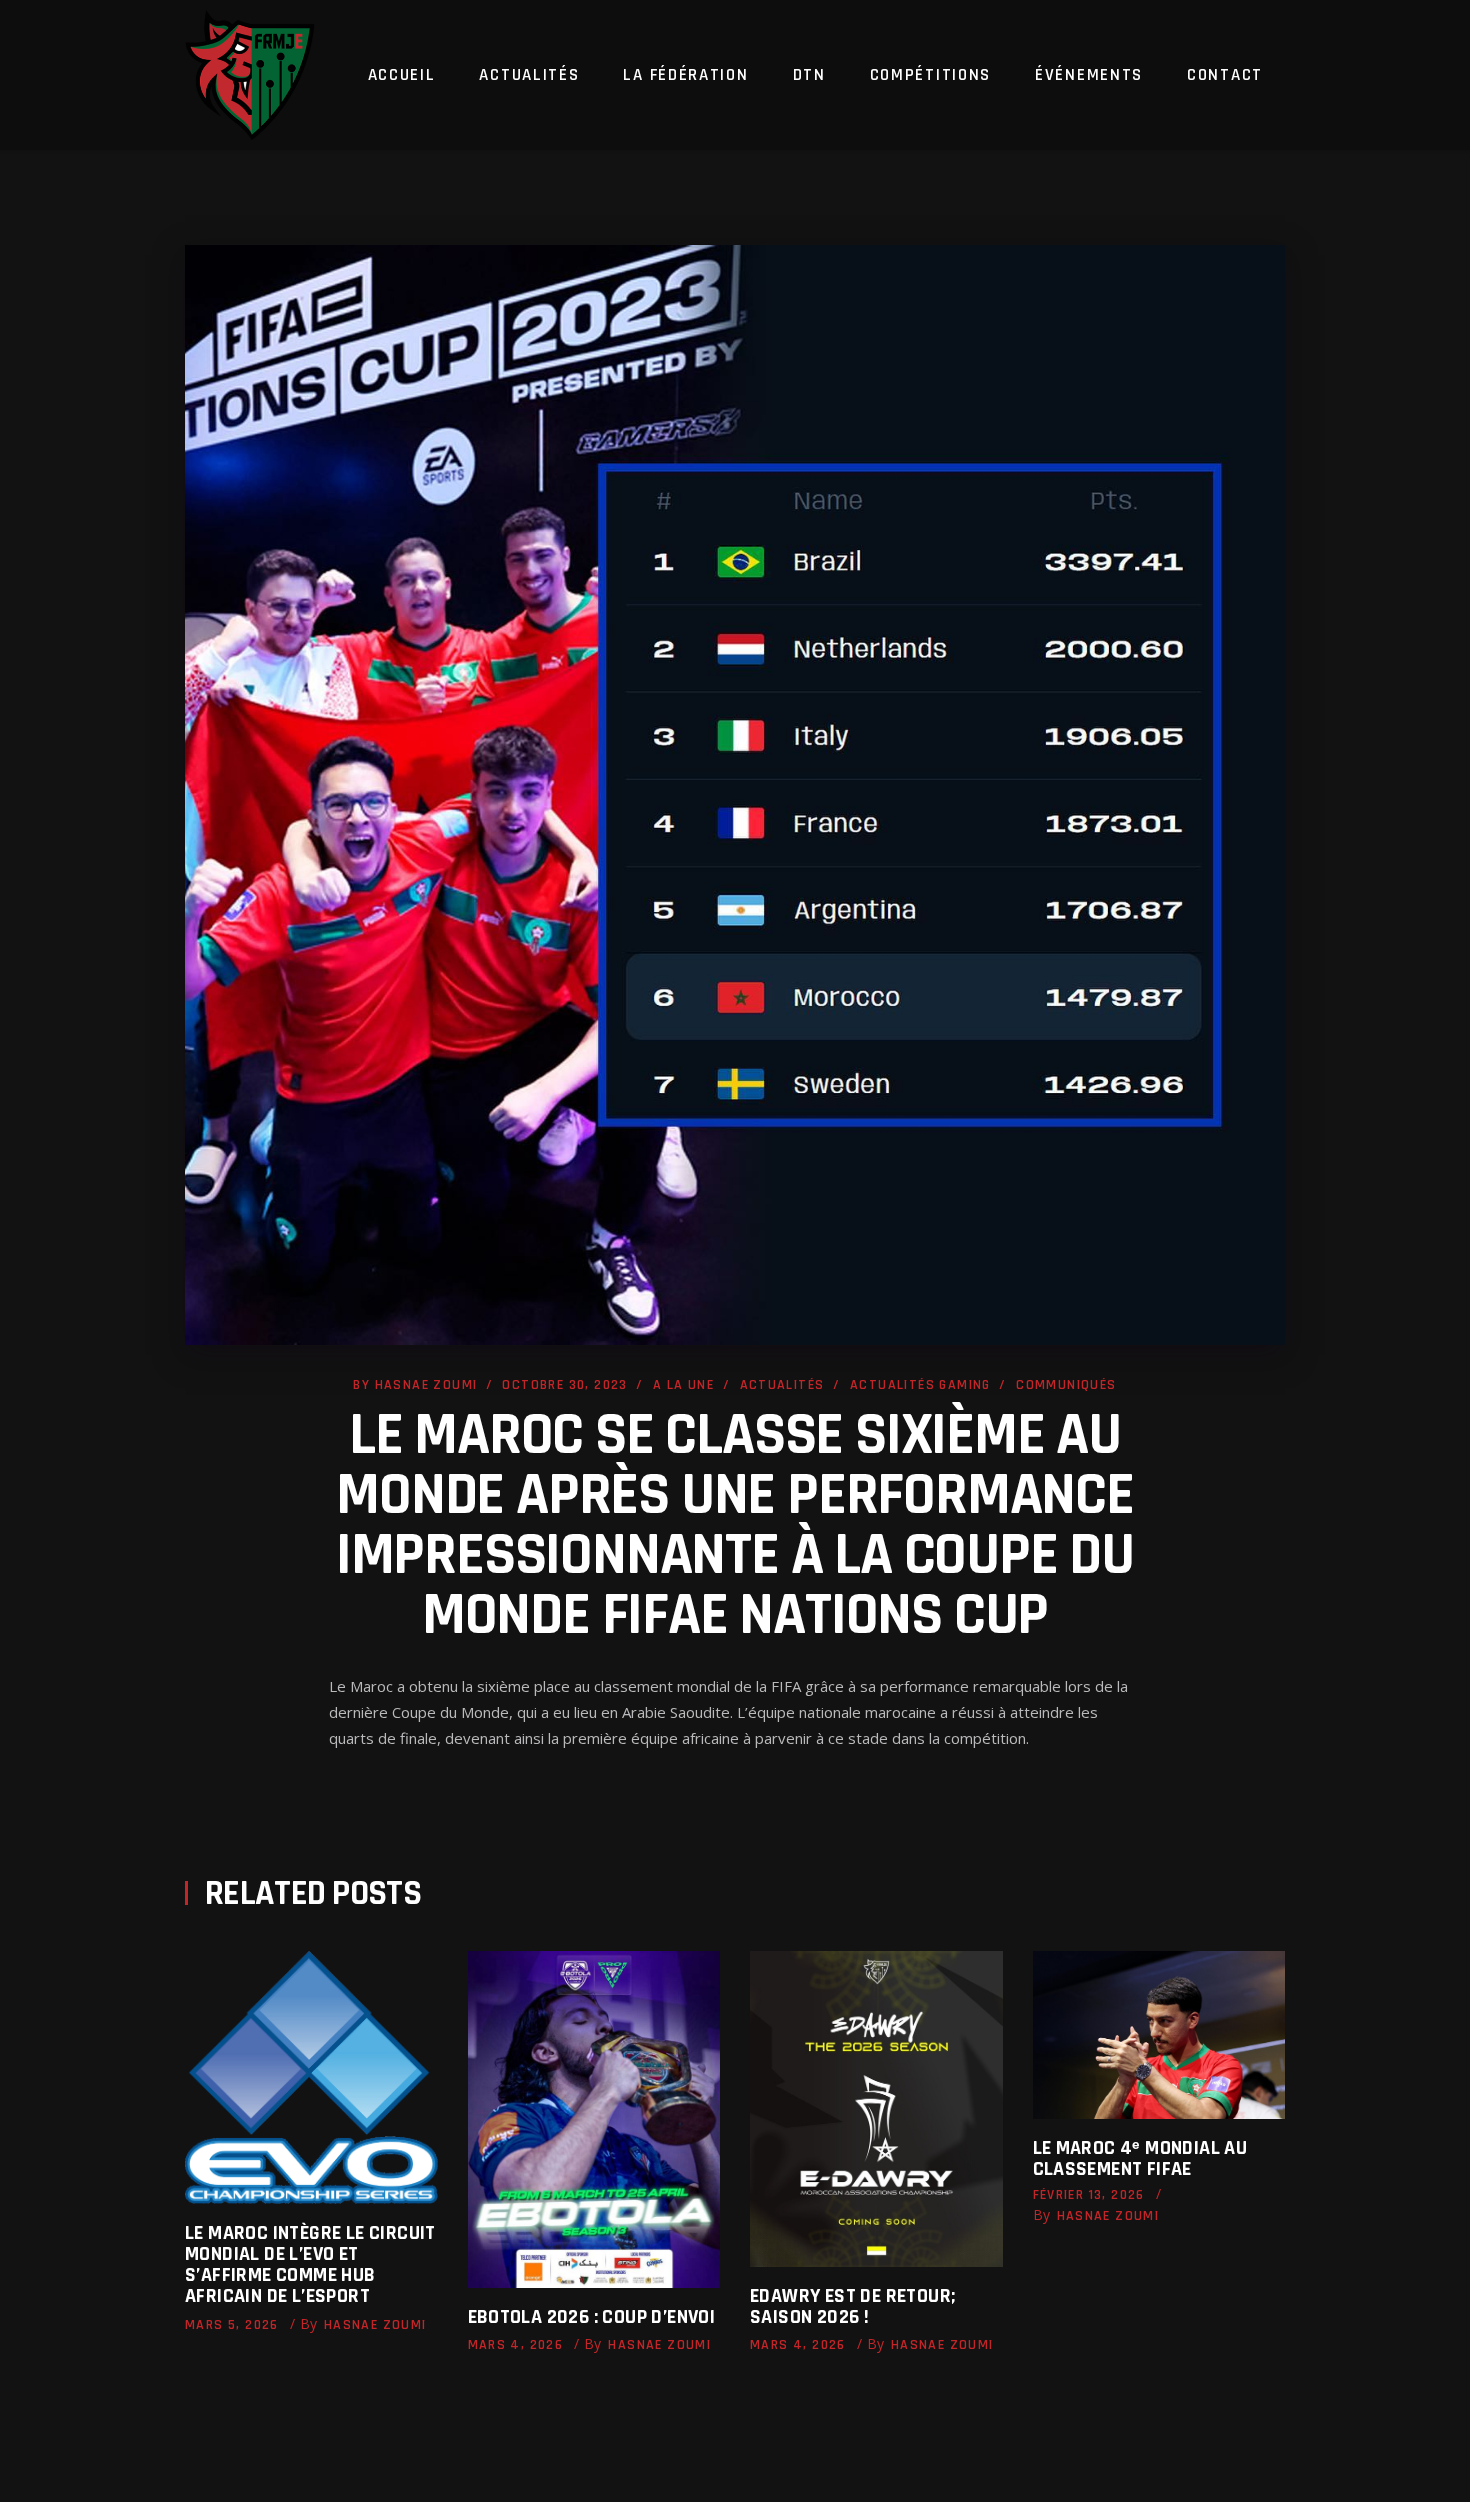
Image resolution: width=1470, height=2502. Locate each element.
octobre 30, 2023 (564, 1385)
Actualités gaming (920, 1385)
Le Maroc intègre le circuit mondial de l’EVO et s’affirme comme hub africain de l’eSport (310, 2264)
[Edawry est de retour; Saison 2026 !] (876, 2109)
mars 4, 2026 (516, 2345)
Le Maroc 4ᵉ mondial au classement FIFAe (1140, 2158)
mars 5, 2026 (232, 2325)
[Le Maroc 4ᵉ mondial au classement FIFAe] (1159, 2035)
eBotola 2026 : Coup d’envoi (592, 2317)
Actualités (782, 1385)
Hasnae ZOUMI (426, 1385)
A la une (683, 1385)
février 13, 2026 (1089, 2195)
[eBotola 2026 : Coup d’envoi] (594, 2119)
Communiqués (1066, 1385)
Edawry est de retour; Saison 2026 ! (852, 2306)
